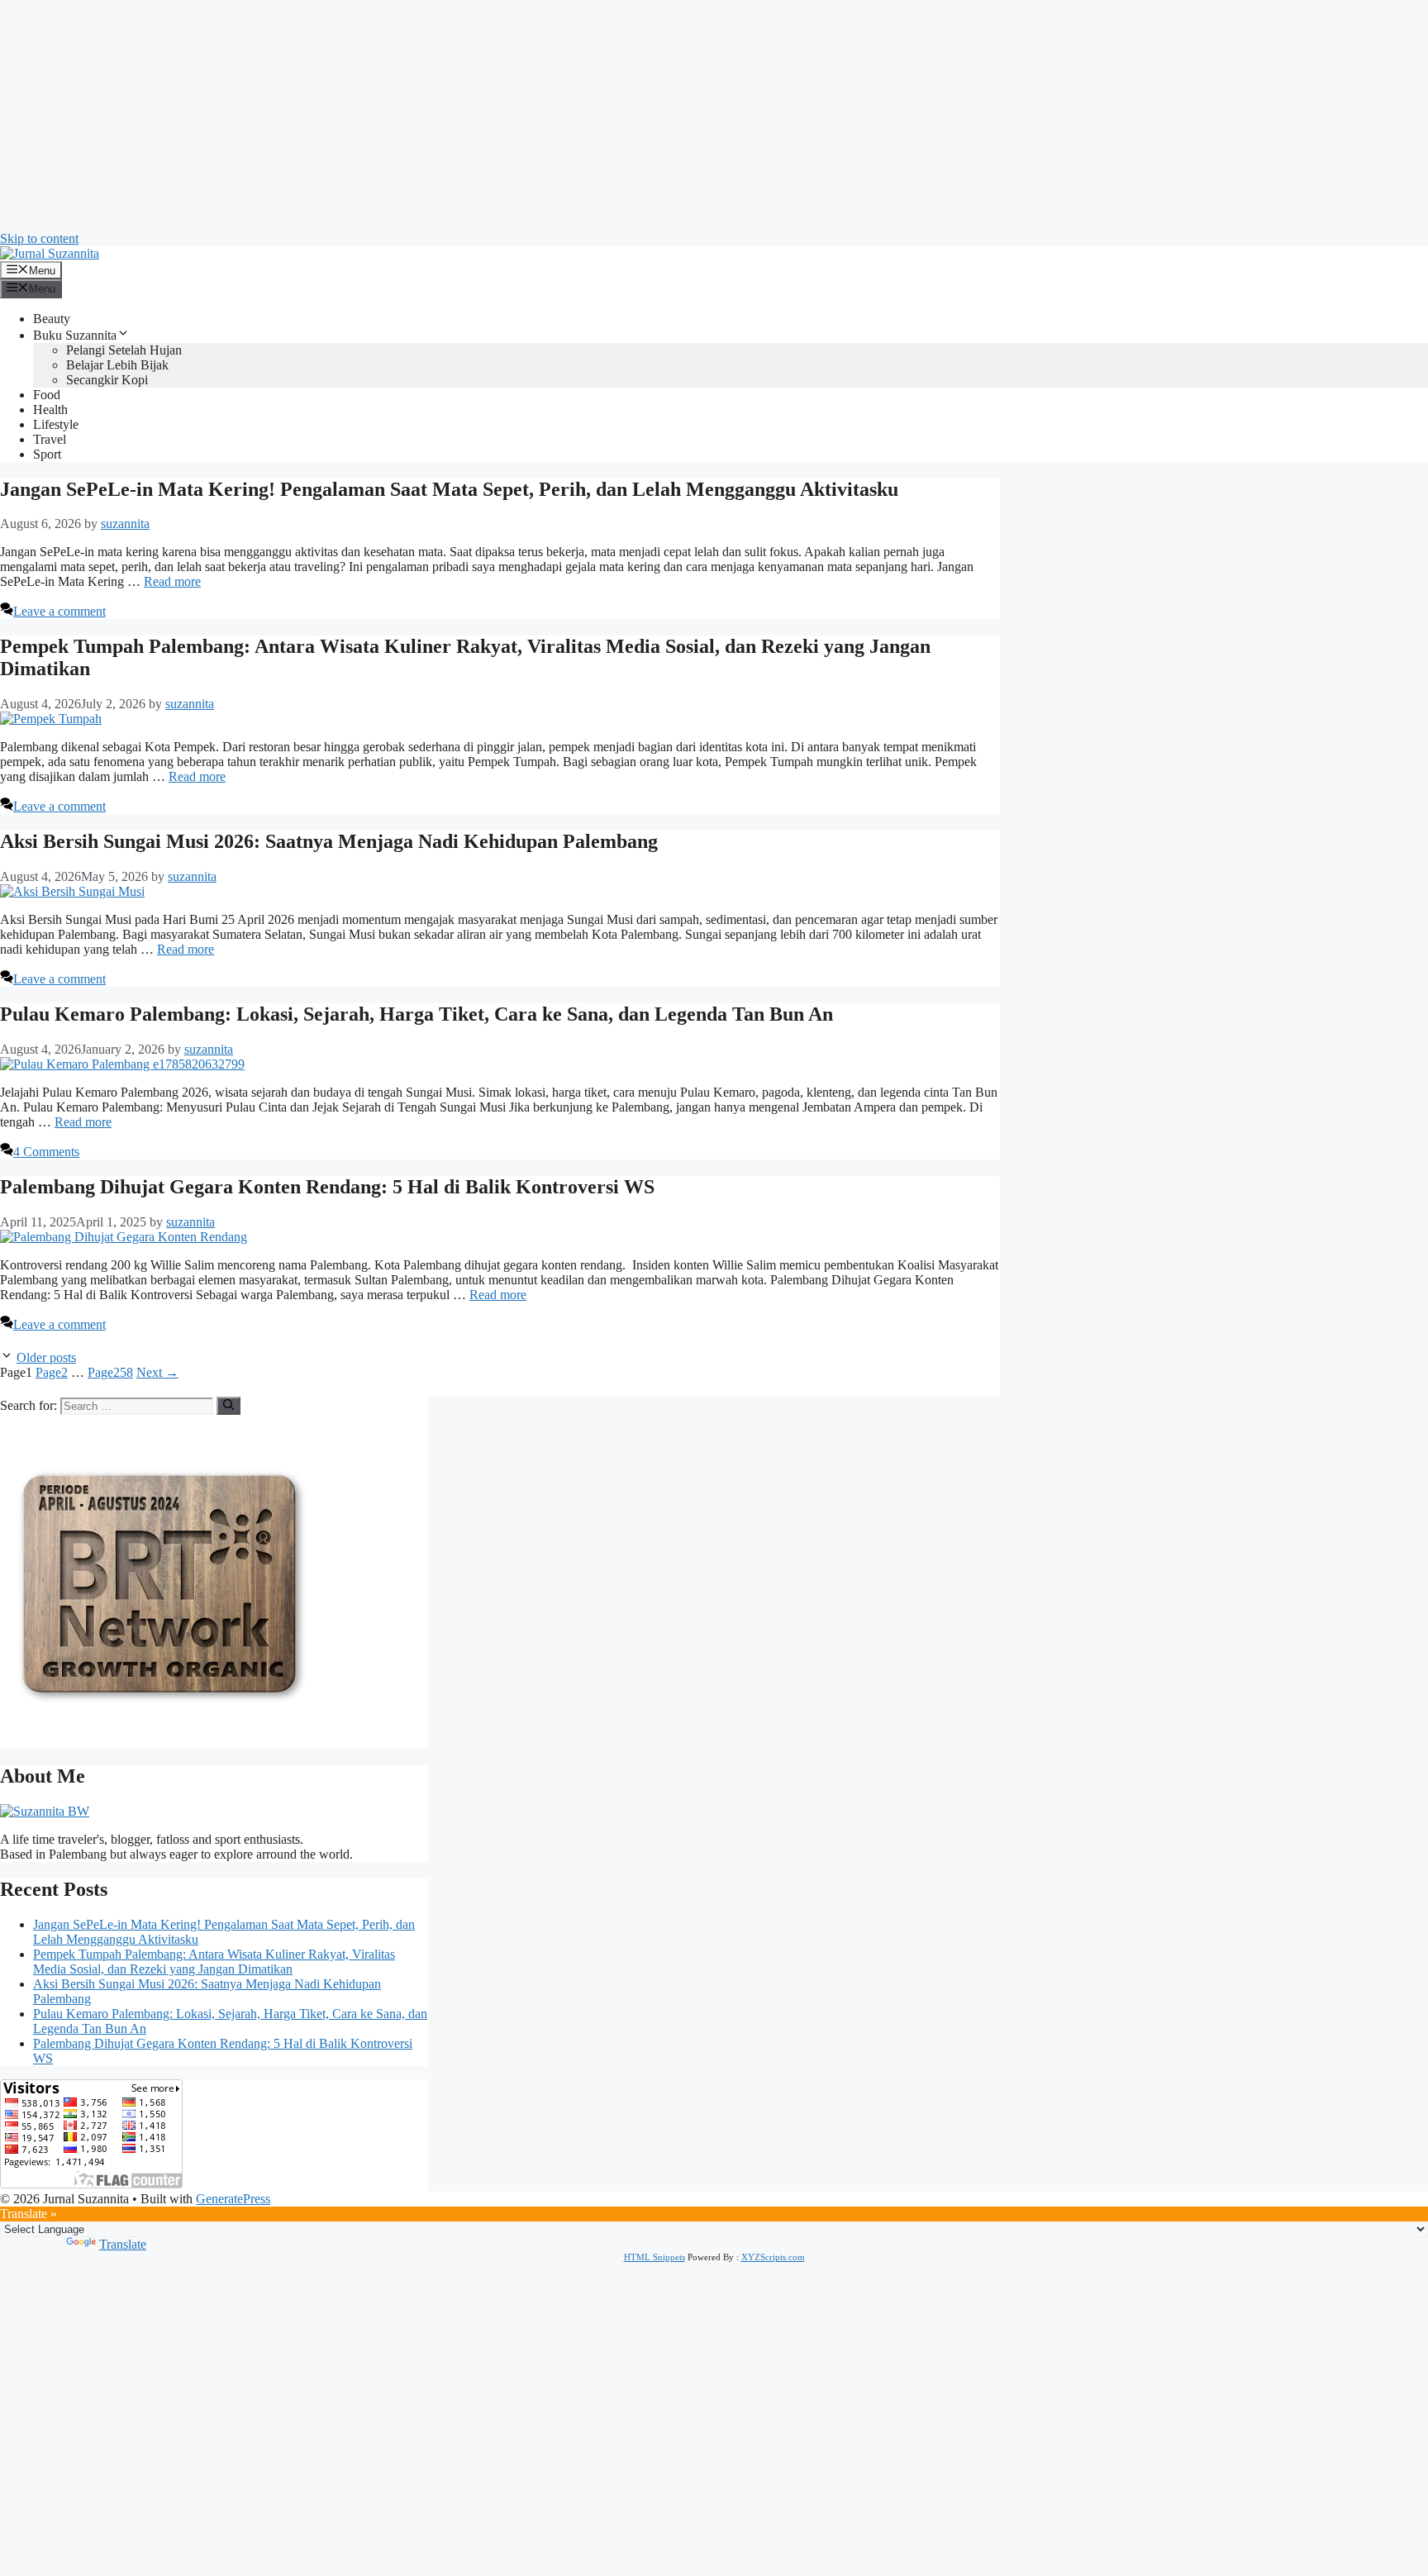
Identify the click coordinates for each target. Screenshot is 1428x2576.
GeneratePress (233, 2199)
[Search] (228, 1406)
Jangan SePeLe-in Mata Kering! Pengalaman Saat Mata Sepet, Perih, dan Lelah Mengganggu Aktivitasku (449, 489)
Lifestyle (56, 424)
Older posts (46, 1357)
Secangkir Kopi (107, 380)
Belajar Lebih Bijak (117, 365)
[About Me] (45, 1811)
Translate (123, 2244)
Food (47, 395)
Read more (172, 581)
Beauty (52, 319)
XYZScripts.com (773, 2257)
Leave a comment (59, 611)
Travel (50, 439)
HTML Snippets (654, 2257)
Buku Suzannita (75, 335)
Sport (47, 454)
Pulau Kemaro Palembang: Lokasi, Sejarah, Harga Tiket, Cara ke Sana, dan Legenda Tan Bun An (416, 1014)
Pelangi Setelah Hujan (124, 350)
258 (110, 1372)
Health (50, 409)
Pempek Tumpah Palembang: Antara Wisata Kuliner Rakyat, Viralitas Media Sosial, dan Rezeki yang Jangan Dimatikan (214, 1962)
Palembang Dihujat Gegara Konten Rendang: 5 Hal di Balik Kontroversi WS (327, 1187)
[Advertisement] (496, 116)
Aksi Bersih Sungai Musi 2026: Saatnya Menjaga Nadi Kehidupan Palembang (329, 841)
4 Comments (46, 1152)
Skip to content (39, 238)
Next (157, 1372)
